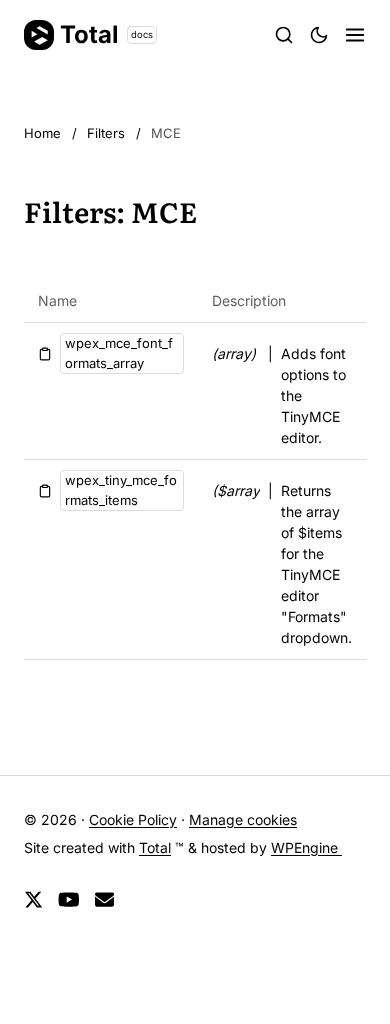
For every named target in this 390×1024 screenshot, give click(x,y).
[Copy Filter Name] (45, 353)
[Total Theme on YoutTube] (69, 900)
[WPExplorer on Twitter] (33, 900)
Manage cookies (243, 819)
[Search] (284, 35)
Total (106, 34)
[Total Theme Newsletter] (104, 900)
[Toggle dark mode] (319, 35)
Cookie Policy (133, 819)
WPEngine (306, 847)
